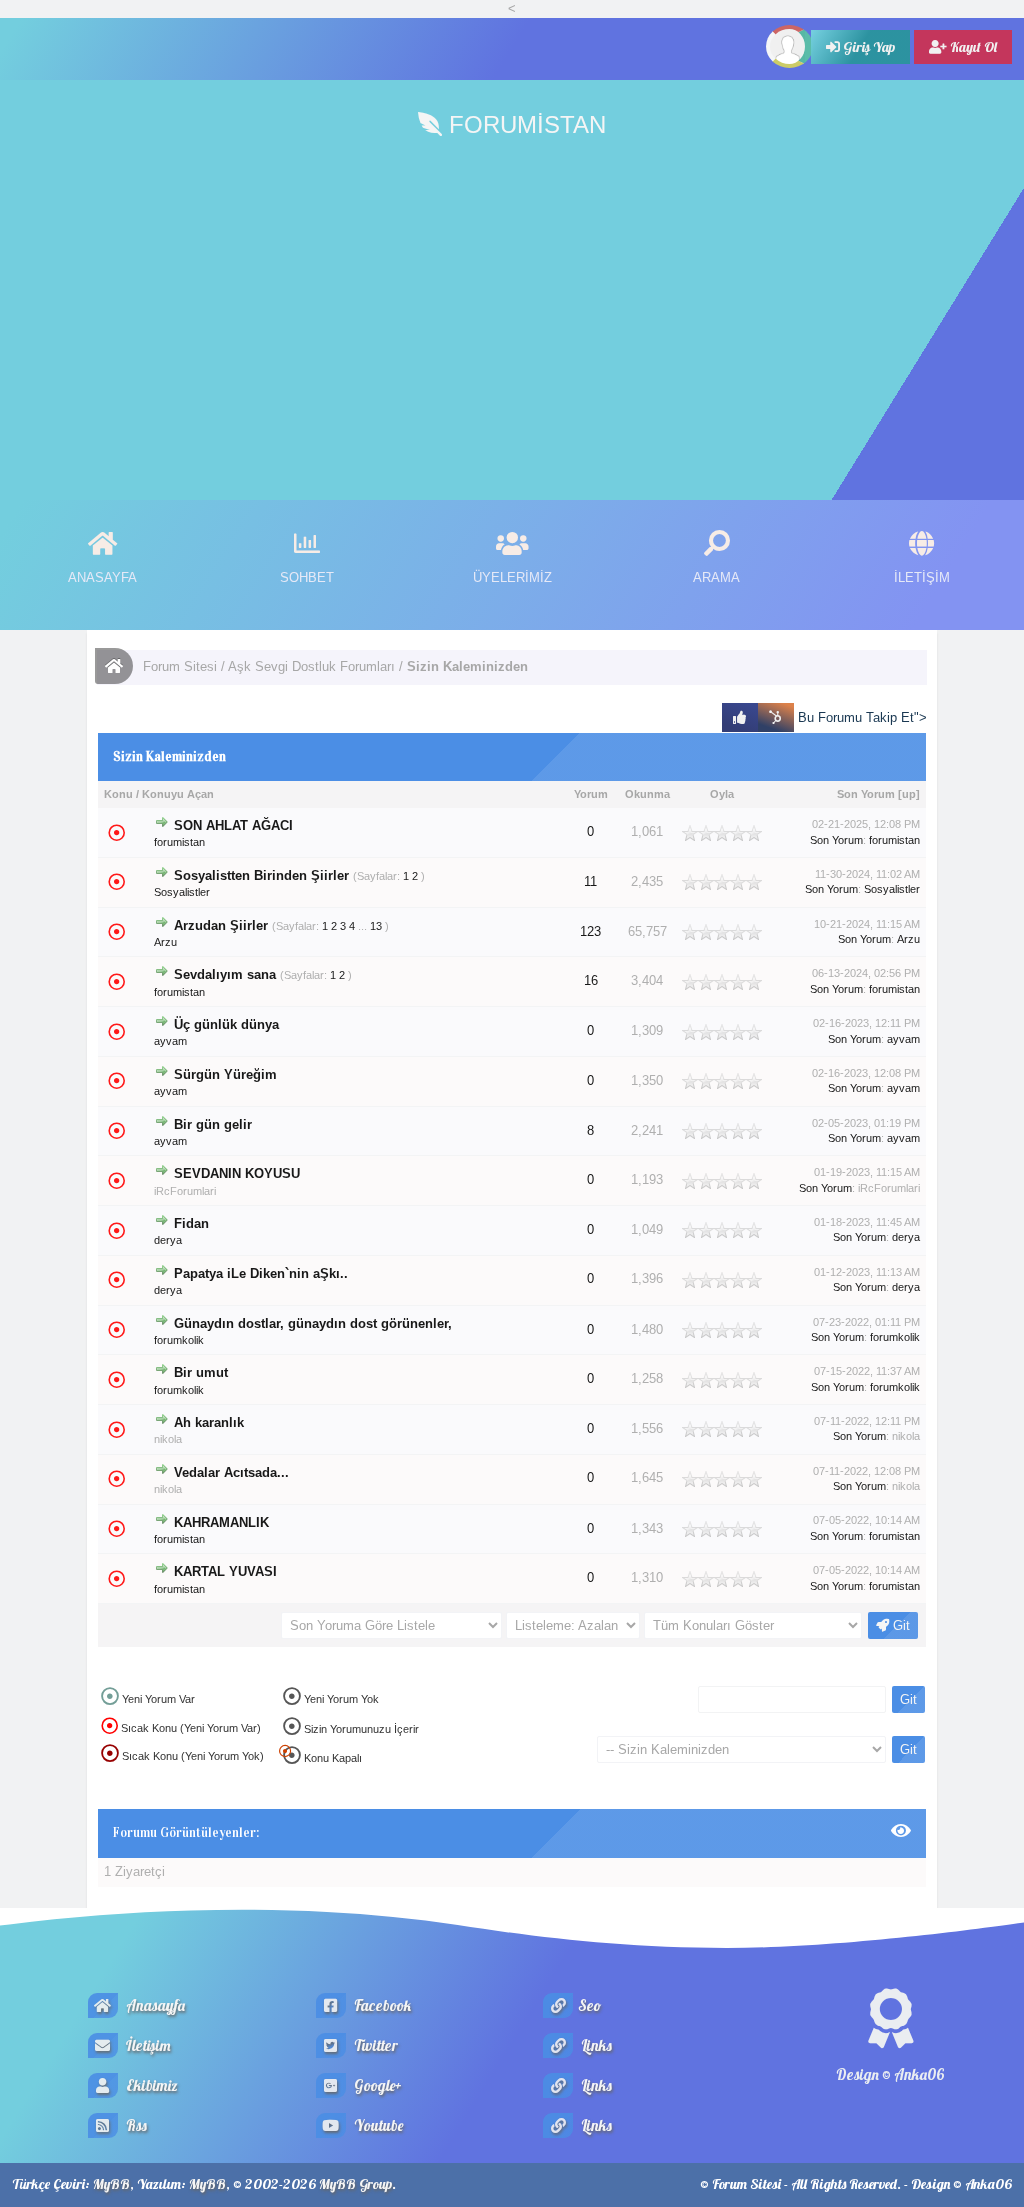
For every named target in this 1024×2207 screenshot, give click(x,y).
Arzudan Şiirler (221, 925)
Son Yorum (866, 794)
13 (376, 926)
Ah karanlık (209, 1422)
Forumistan (524, 124)
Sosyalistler (182, 892)
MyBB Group (355, 2184)
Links (595, 2045)
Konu (118, 794)
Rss (135, 2125)
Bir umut (201, 1373)
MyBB (111, 2184)
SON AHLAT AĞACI (233, 825)
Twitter (374, 2045)
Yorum (591, 794)
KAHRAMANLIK (221, 1522)
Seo (589, 2005)
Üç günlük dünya (226, 1024)
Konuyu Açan (178, 794)
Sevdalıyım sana (225, 975)
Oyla (722, 794)
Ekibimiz (150, 2085)
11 (590, 882)
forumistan (179, 842)
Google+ (376, 2085)
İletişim (147, 2045)
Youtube (377, 2125)
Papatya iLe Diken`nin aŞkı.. (261, 1274)
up (909, 794)
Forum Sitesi (180, 666)
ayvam (170, 1041)
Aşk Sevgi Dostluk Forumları (311, 666)
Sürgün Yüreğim (225, 1075)
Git (899, 1625)
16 (591, 981)
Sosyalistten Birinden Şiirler (261, 876)
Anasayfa (154, 2005)
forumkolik (179, 1340)
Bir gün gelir (213, 1124)
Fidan (191, 1223)
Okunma (647, 794)
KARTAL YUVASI (225, 1572)
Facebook (381, 2005)
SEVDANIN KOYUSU (237, 1174)
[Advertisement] (512, 320)
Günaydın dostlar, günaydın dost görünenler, (313, 1323)
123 (590, 931)
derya (168, 1240)
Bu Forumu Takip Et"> (860, 717)
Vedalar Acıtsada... (231, 1473)
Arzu (165, 942)
